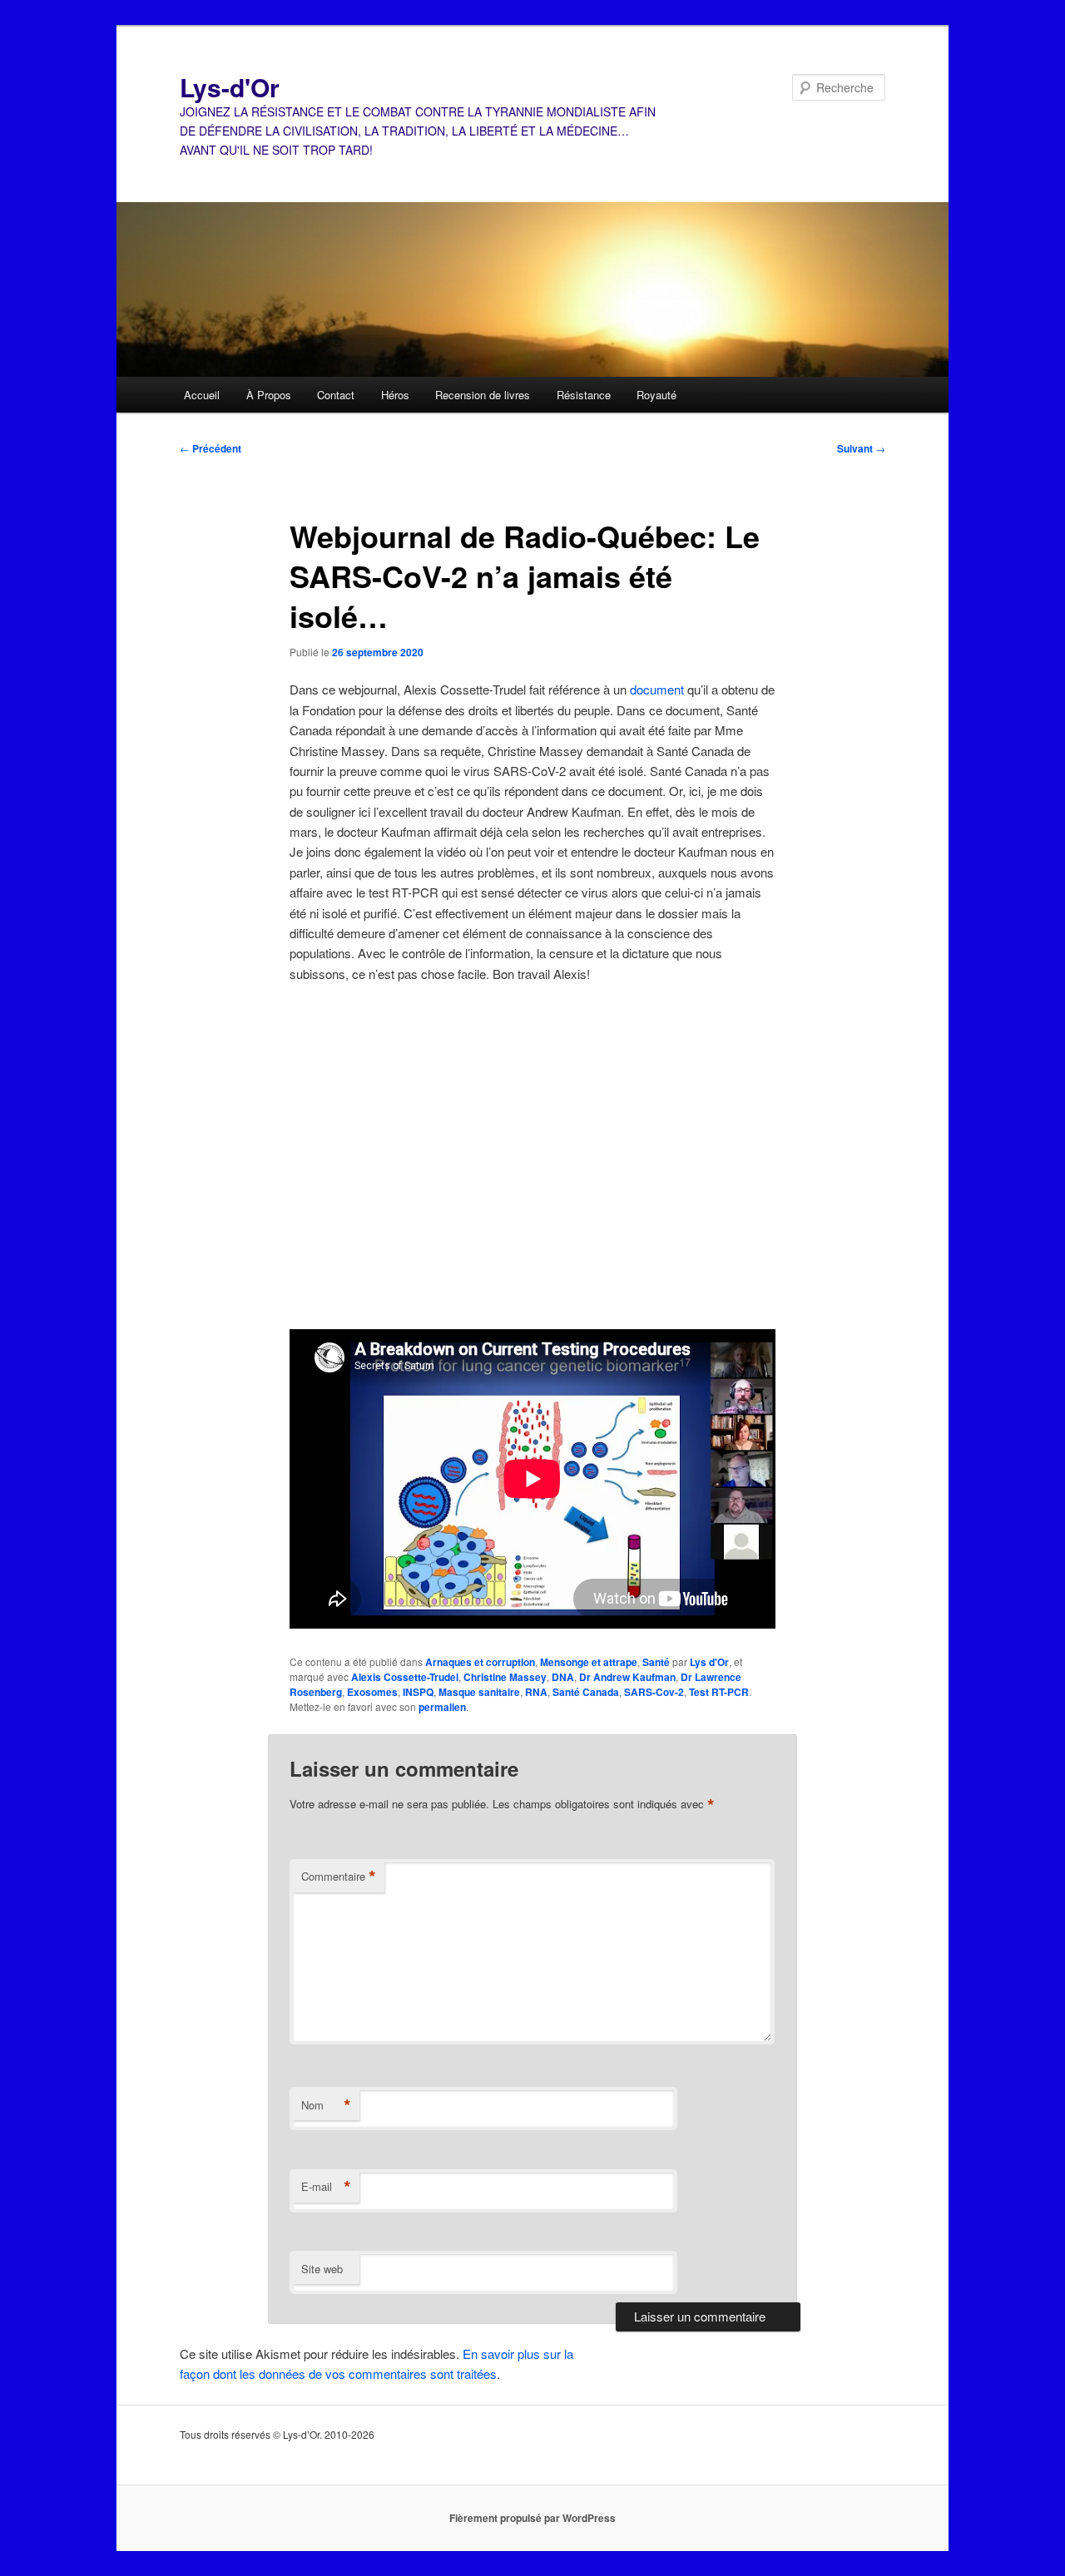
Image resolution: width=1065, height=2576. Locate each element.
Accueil (202, 395)
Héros (395, 395)
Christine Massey (505, 1677)
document (657, 689)
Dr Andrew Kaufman (627, 1677)
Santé (656, 1662)
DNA (563, 1677)
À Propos (269, 395)
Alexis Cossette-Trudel (405, 1677)
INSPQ (418, 1692)
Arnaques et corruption (480, 1662)
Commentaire (339, 1876)
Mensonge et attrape (589, 1662)
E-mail (326, 2187)
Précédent (211, 448)
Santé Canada (586, 1692)
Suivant (861, 448)
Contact (336, 395)
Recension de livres (483, 395)
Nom (326, 2105)
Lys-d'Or (230, 87)
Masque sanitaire (479, 1692)
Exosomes (372, 1692)
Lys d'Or (709, 1662)
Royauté (656, 395)
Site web (322, 2269)
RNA (536, 1692)
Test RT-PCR (719, 1692)
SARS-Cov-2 (654, 1692)
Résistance (584, 395)
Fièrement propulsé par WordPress (532, 2518)
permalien (442, 1707)
